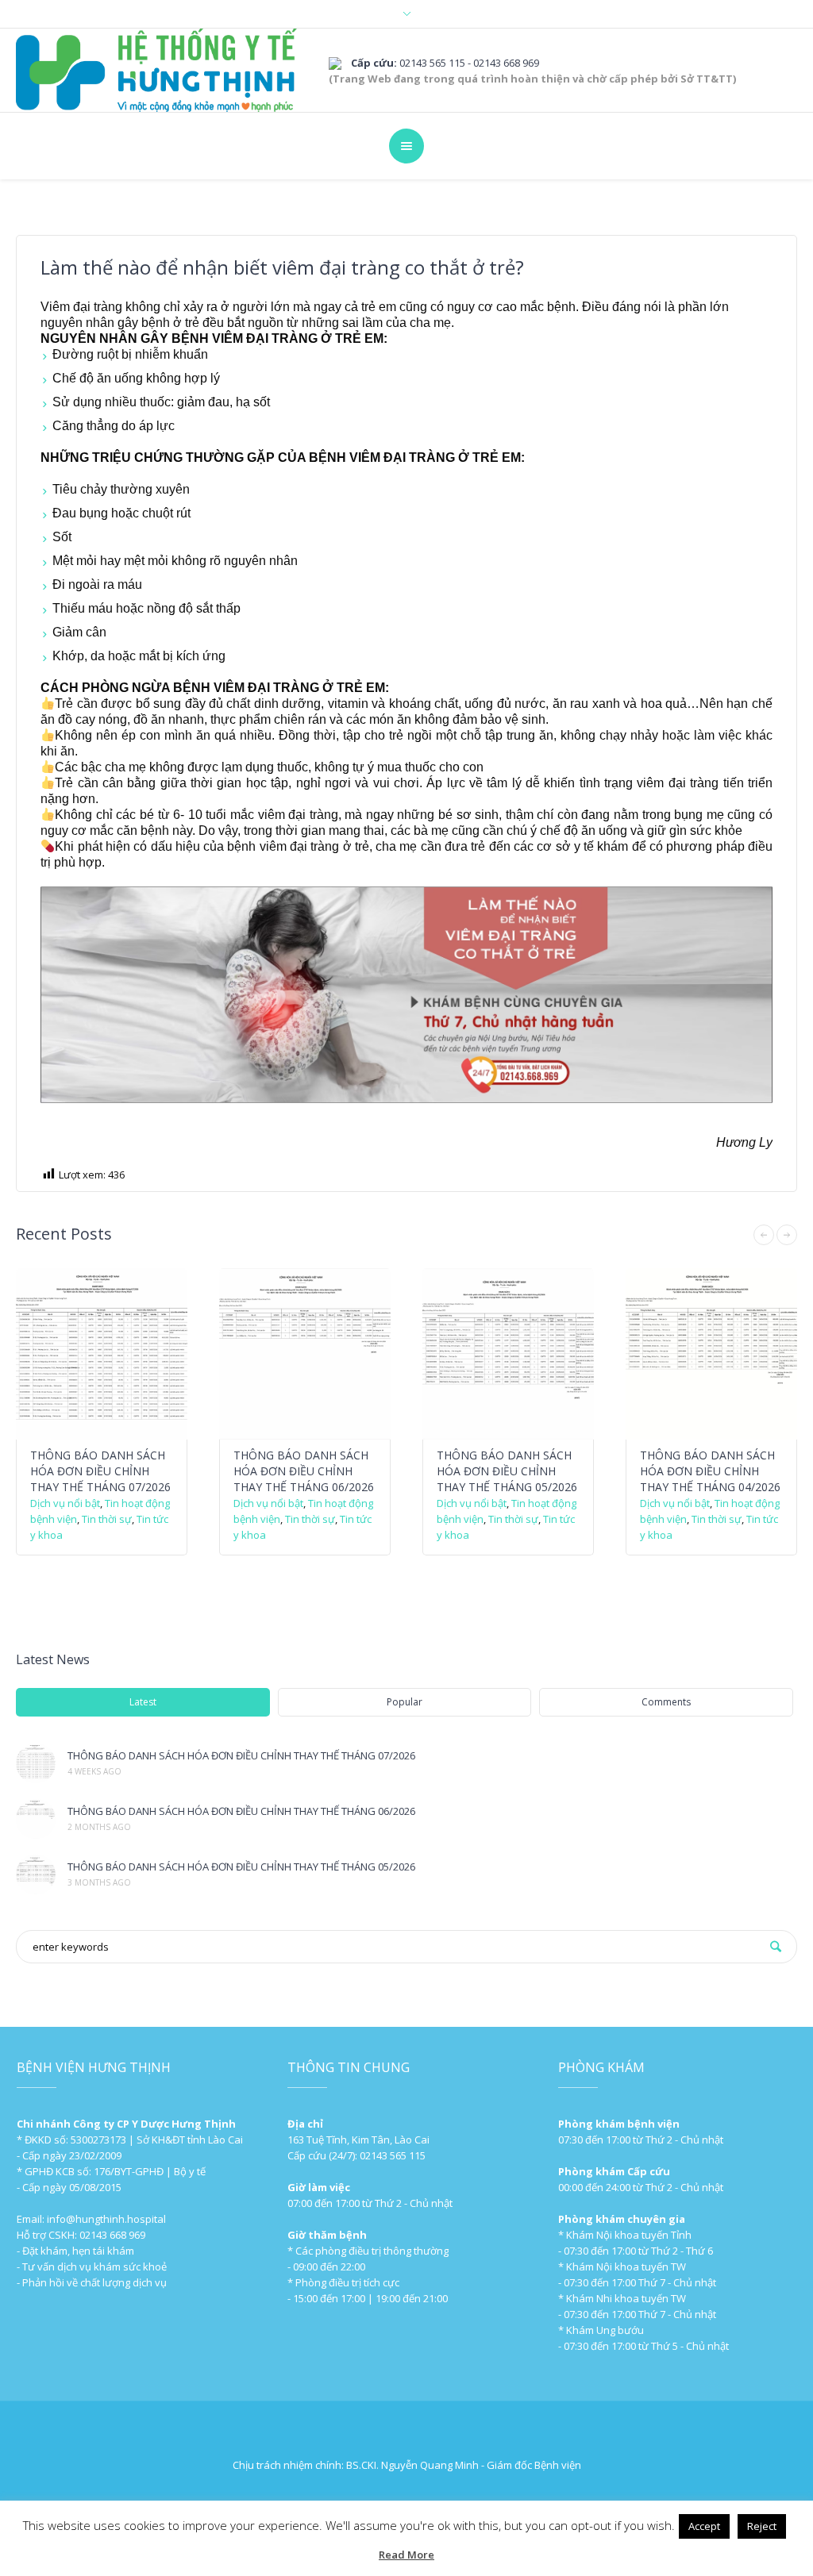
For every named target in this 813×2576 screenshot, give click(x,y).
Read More (406, 2555)
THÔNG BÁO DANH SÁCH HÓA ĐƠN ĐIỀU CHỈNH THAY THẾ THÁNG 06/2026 (304, 1471)
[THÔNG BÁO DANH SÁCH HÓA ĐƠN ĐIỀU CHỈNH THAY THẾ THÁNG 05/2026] (36, 1874)
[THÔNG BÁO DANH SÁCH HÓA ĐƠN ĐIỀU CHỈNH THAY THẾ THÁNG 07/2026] (36, 1763)
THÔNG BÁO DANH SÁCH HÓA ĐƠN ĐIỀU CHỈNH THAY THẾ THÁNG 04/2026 (710, 1471)
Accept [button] (704, 2526)
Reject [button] (762, 2526)
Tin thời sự (107, 1519)
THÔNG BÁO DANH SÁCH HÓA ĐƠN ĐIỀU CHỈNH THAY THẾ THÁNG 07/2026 (100, 1471)
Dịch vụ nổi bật (65, 1503)
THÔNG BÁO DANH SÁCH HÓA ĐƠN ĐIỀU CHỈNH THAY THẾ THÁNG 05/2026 (507, 1471)
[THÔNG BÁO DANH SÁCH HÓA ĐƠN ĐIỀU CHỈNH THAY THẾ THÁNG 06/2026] (36, 1819)
